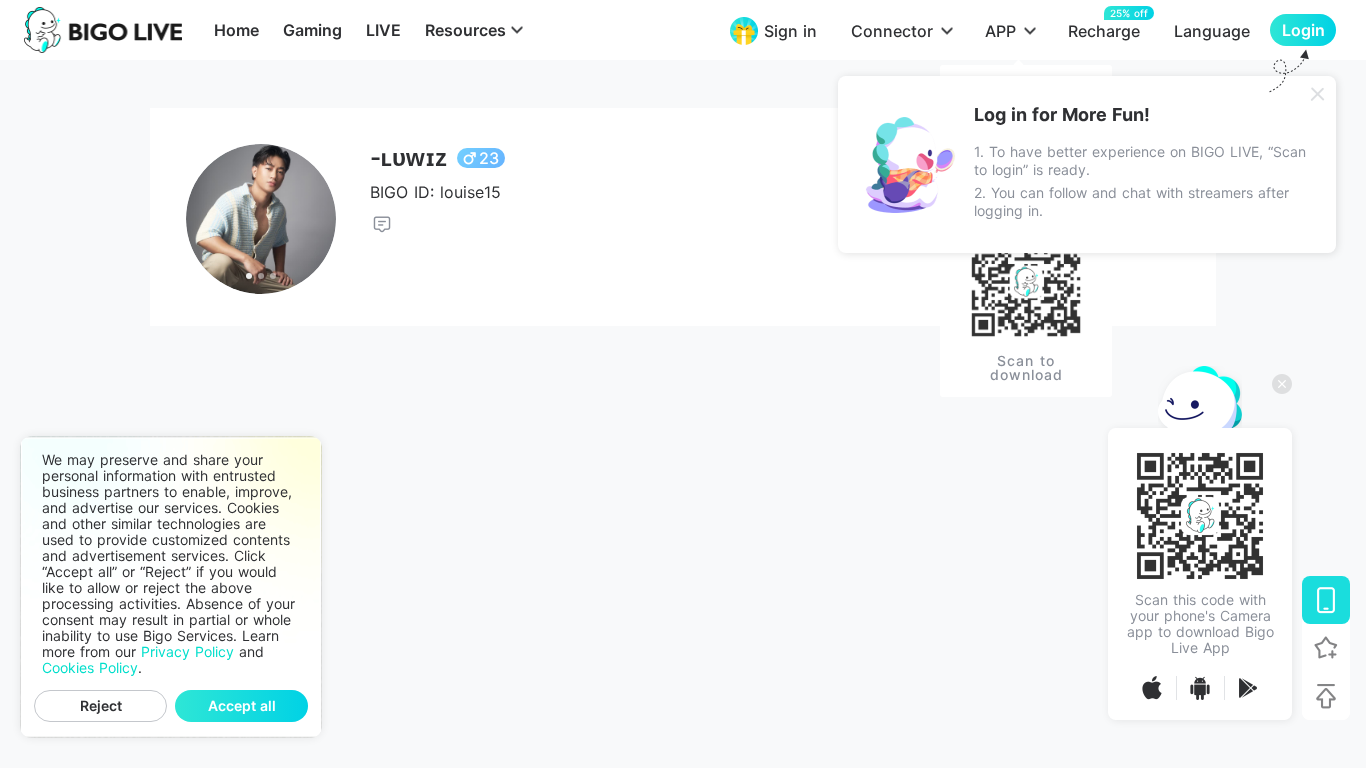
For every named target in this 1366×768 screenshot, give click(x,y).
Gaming (312, 30)
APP (1000, 31)
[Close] (1318, 94)
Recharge (1104, 30)
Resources (465, 30)
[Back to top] (1326, 696)
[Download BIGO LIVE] (1326, 600)
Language (1212, 31)
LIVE (383, 30)
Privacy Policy (187, 652)
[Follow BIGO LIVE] (1326, 648)
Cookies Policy (90, 668)
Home (236, 30)
